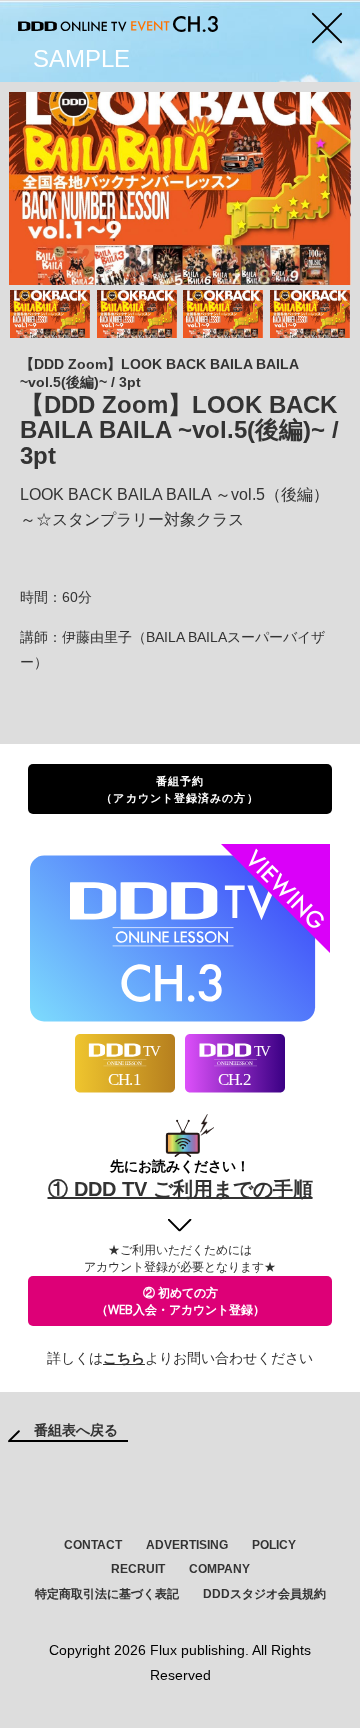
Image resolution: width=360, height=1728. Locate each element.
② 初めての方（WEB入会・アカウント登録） (180, 1301)
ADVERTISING (187, 1545)
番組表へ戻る (76, 1430)
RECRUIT (138, 1569)
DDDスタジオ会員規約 (264, 1594)
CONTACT (93, 1545)
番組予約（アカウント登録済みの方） (179, 789)
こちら (124, 1358)
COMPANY (219, 1569)
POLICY (274, 1545)
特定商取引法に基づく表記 (107, 1594)
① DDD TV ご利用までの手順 (180, 1189)
